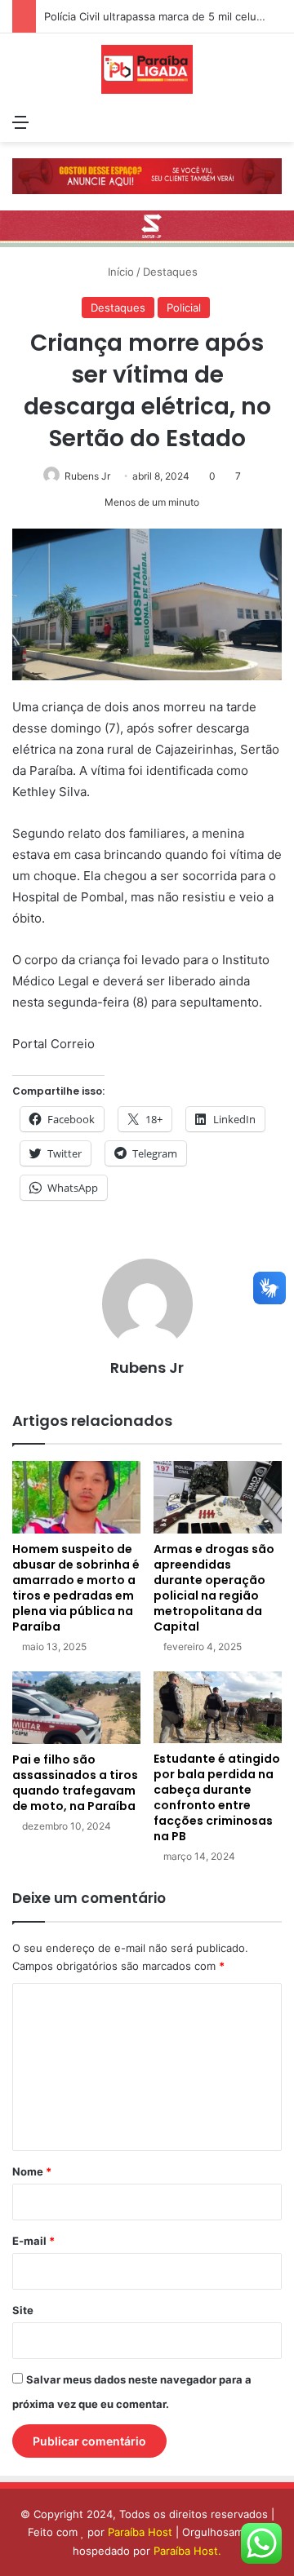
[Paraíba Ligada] (147, 69)
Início (119, 272)
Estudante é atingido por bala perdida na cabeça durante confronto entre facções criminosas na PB (217, 1797)
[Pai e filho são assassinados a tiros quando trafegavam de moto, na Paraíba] (76, 1708)
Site (23, 2310)
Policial (184, 308)
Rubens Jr (87, 476)
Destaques (170, 272)
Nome (32, 2171)
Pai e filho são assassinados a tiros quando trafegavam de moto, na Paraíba (75, 1783)
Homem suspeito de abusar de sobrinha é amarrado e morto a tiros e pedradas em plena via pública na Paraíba (76, 1588)
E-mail (33, 2241)
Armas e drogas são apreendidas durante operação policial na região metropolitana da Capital (214, 1588)
